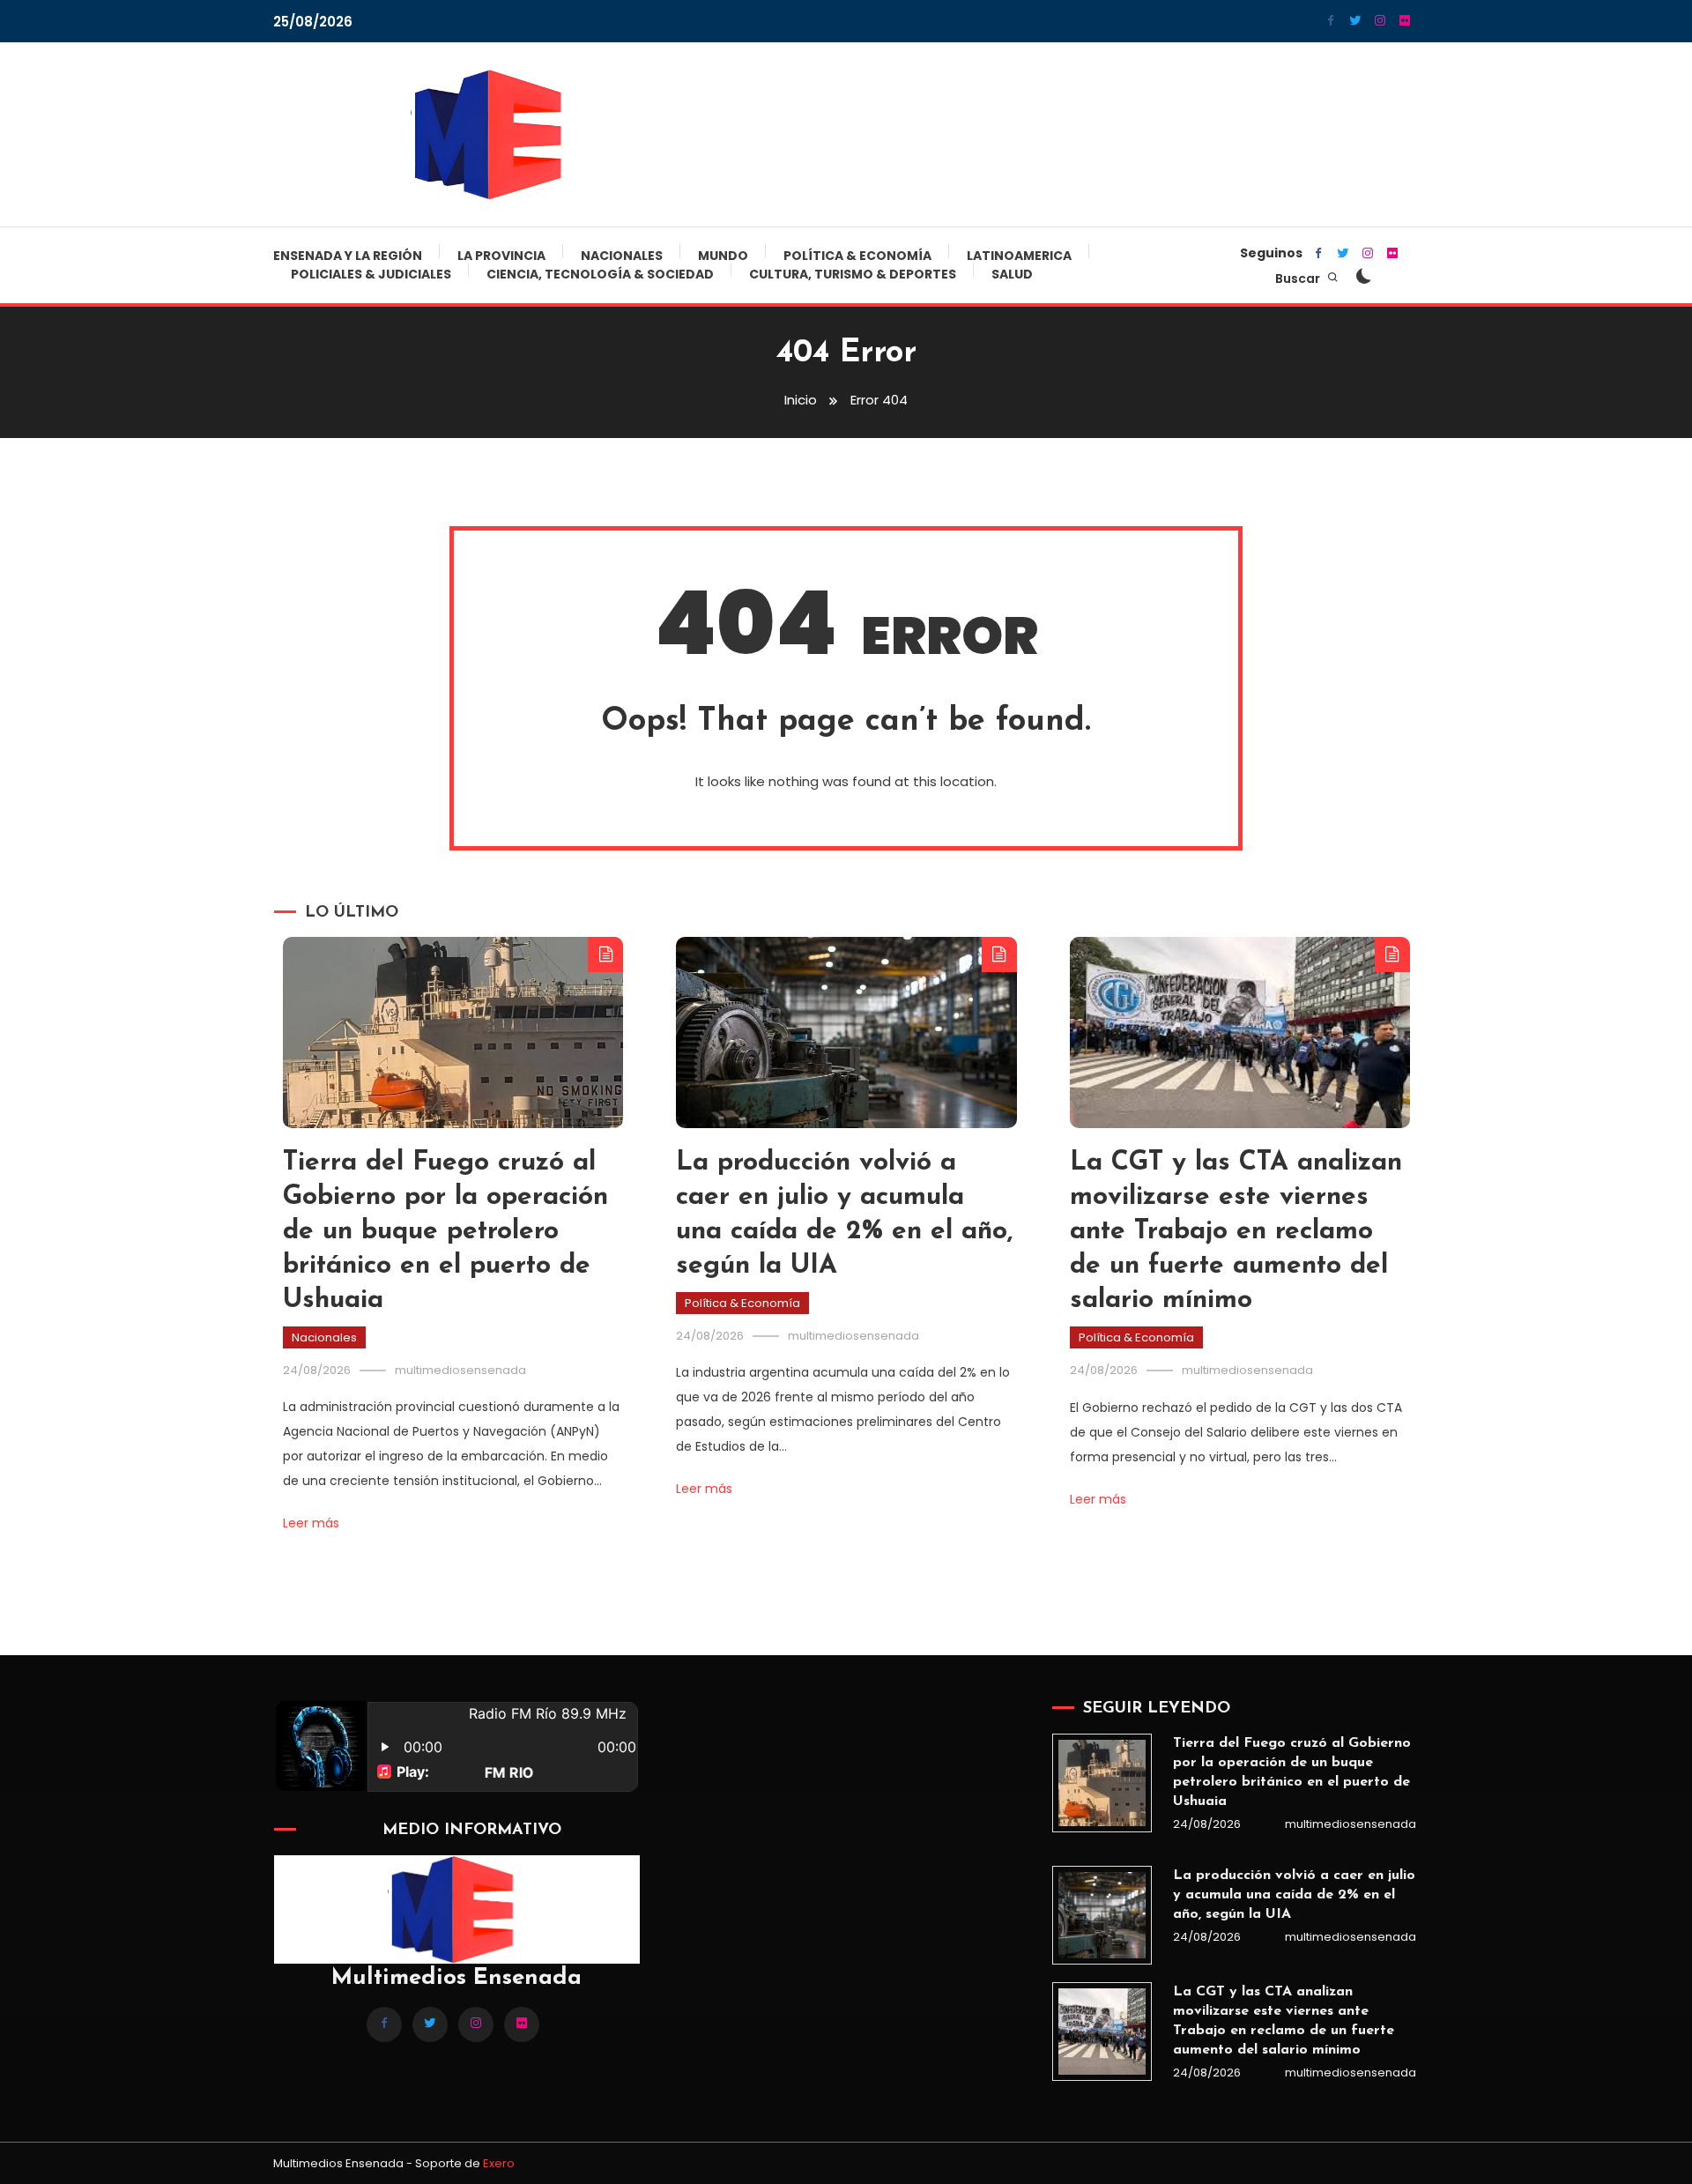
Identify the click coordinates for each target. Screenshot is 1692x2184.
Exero (499, 2163)
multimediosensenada (460, 1370)
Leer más (311, 1523)
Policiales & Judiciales (371, 274)
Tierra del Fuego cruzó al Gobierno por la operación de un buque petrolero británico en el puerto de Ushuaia (445, 1232)
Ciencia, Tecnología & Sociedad (600, 274)
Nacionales (622, 256)
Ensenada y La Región (348, 256)
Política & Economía (857, 256)
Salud (1012, 274)
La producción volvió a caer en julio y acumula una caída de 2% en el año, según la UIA (1294, 1895)
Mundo (723, 256)
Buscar (1299, 279)
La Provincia (501, 256)
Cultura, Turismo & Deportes (853, 274)
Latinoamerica (1019, 256)
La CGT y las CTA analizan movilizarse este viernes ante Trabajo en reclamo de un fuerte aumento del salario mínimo (1236, 1232)
